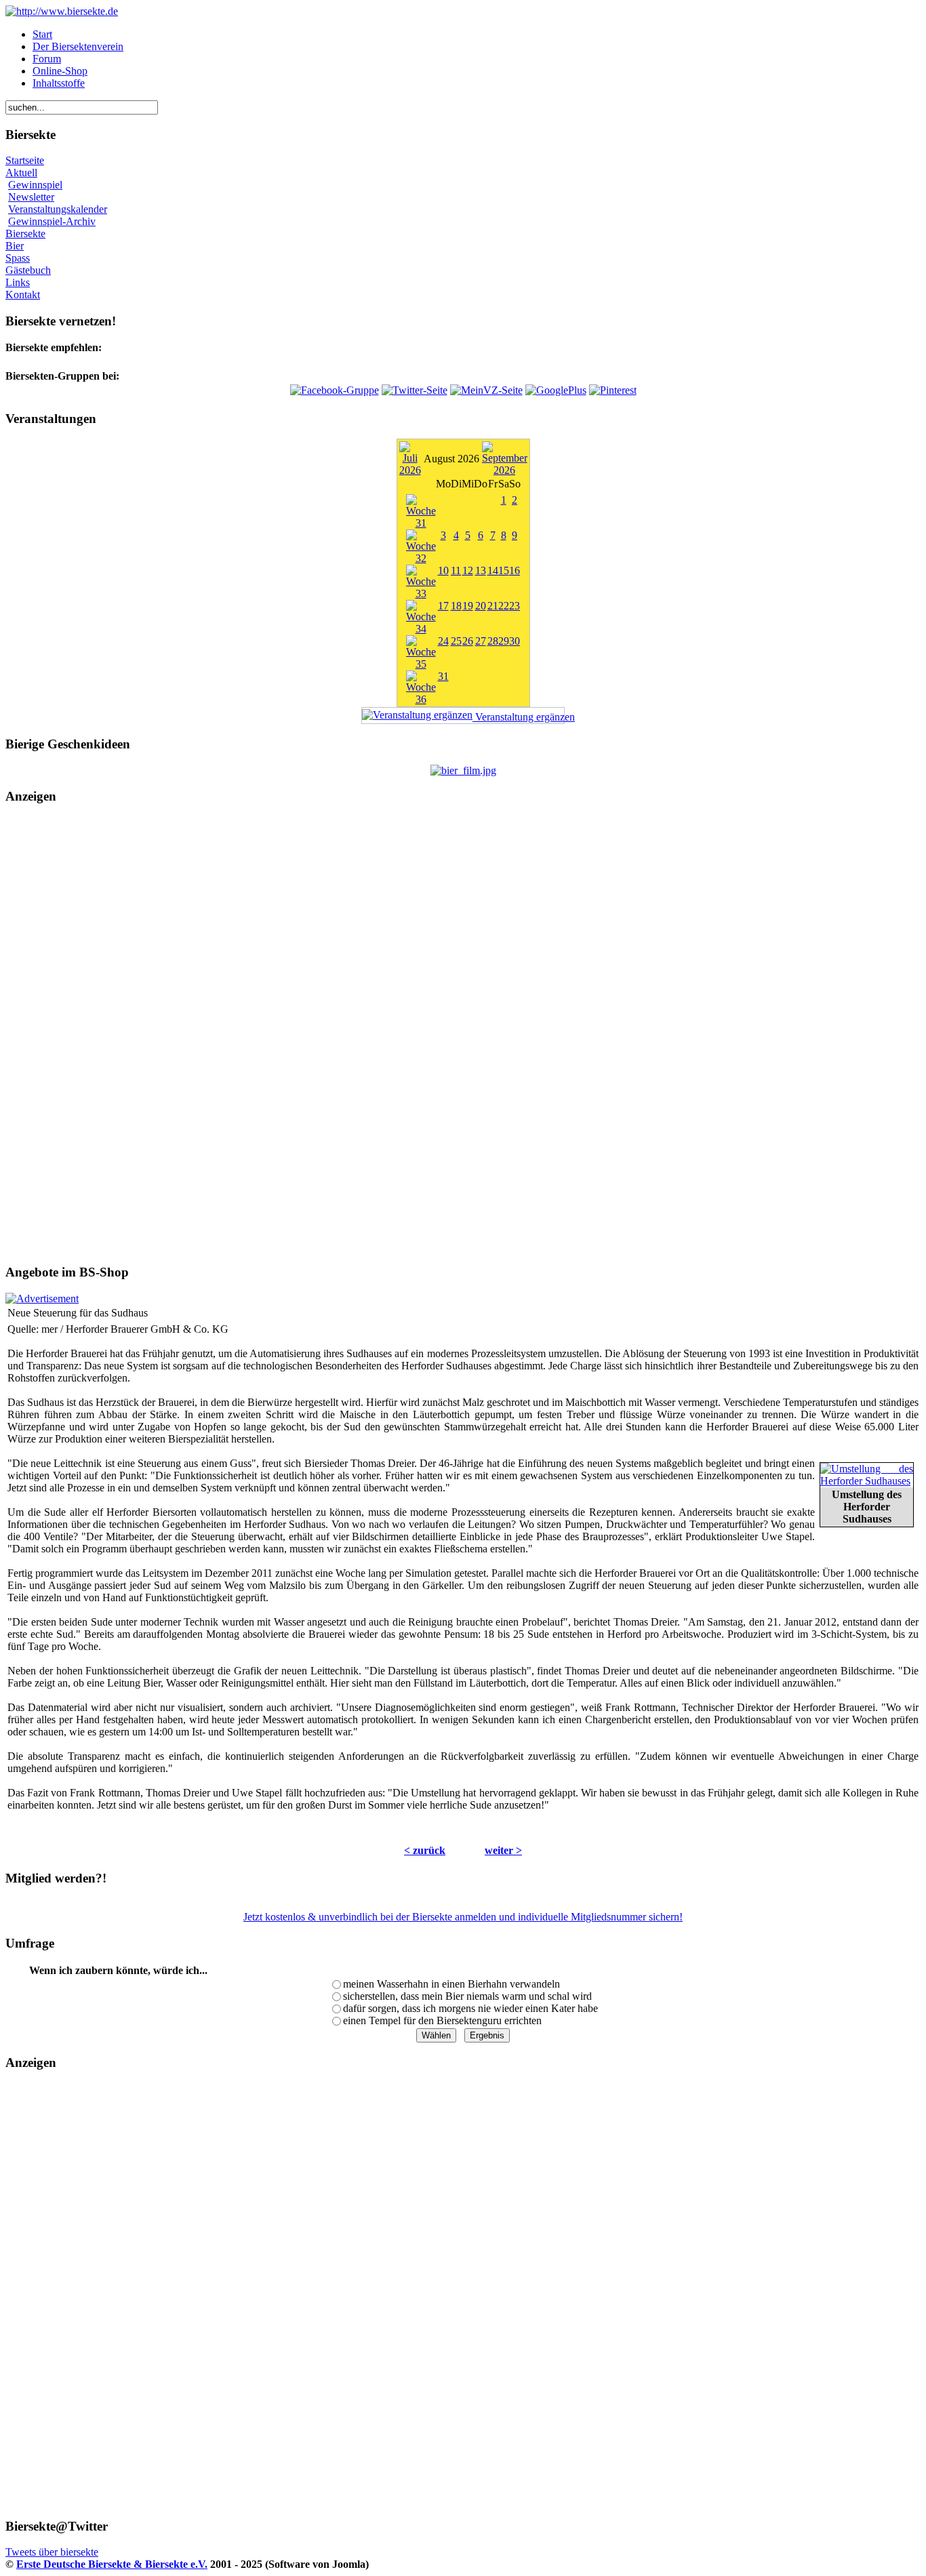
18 (456, 606)
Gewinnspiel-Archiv (52, 221)
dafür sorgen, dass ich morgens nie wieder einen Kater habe (470, 2008)
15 (504, 570)
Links (18, 282)
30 (515, 641)
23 (515, 606)
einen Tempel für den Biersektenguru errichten (442, 2020)
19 (468, 606)
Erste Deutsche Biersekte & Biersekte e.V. (112, 2564)
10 (443, 570)
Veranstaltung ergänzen (519, 717)
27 (481, 641)
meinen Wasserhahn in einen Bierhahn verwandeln (451, 1984)
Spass (18, 258)
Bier (15, 246)
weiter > (503, 1850)
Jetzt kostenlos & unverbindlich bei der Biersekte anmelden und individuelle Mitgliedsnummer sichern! (463, 1917)
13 (481, 570)
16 (515, 570)
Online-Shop (60, 71)
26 (468, 641)
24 (443, 641)
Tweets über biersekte (52, 2552)
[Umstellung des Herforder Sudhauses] (867, 1481)
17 (443, 606)
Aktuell (21, 173)
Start (42, 34)
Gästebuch (28, 270)
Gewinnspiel (35, 185)
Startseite (25, 160)
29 (504, 641)
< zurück (425, 1850)
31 (443, 676)
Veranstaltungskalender (58, 209)
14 (493, 570)
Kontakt (23, 295)
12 (468, 570)
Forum (47, 59)
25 (456, 641)
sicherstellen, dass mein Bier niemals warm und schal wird (467, 1996)
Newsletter (31, 197)
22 (504, 606)
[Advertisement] (463, 1034)
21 (493, 606)
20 (481, 606)
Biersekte (25, 234)
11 (456, 570)
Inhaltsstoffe (59, 83)
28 (493, 641)
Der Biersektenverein (78, 46)
